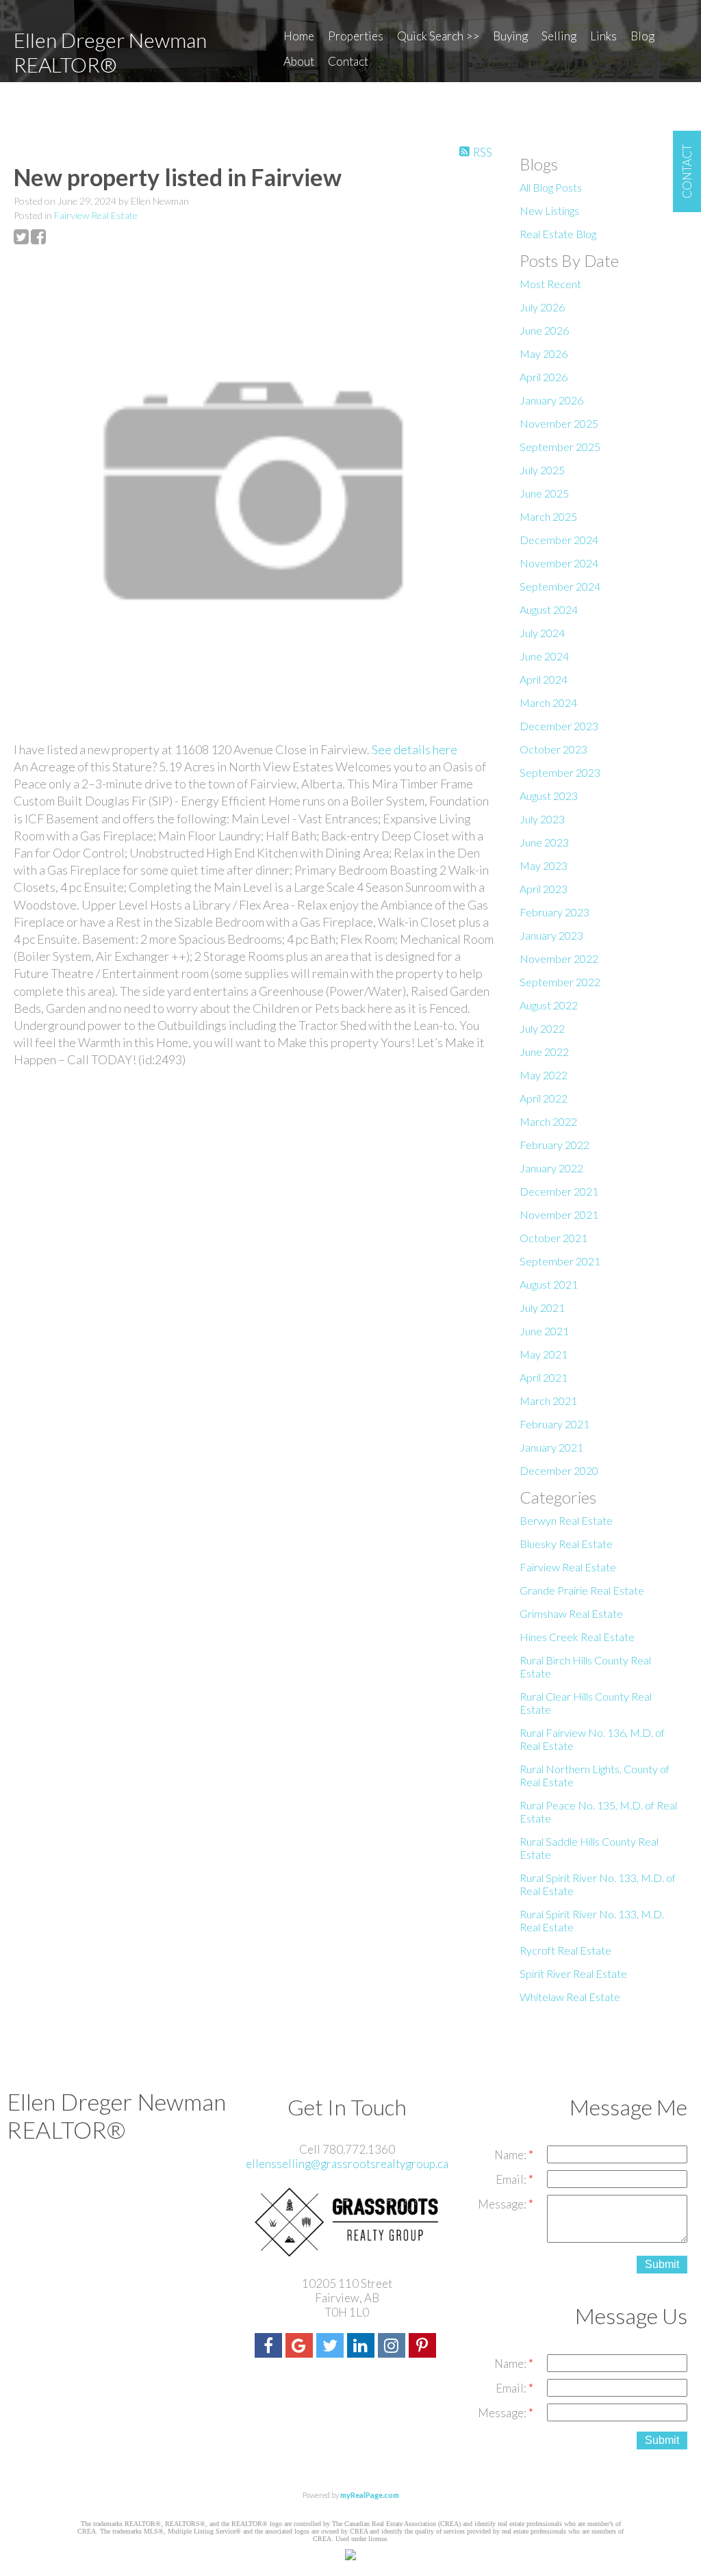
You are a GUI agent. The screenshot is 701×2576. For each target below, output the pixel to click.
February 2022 (555, 1145)
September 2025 (560, 447)
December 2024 (559, 540)
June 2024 (544, 656)
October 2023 (553, 749)
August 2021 (549, 1284)
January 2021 (551, 1447)
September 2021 (560, 1261)
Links (603, 36)
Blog (642, 36)
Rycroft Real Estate (565, 1950)
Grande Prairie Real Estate (582, 1590)
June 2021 (544, 1331)
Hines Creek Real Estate (577, 1637)
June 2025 (544, 493)
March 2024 (548, 703)
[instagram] (393, 2347)
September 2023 (560, 772)
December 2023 (559, 726)
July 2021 (542, 1308)
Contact (348, 61)
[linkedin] (362, 2347)
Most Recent (550, 284)
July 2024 (542, 633)
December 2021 (559, 1191)
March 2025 (548, 516)
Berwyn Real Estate (566, 1520)
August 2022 (549, 1005)
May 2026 (544, 353)
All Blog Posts (551, 187)
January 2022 (551, 1168)
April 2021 (544, 1377)
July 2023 (542, 819)
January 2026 (551, 400)
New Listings (549, 210)
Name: (511, 2155)
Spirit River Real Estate (573, 1973)
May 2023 (544, 865)
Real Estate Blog (558, 234)
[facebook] (270, 2347)
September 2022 (560, 982)
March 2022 (548, 1121)
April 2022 (544, 1098)
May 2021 (544, 1354)
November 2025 (559, 423)
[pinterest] (424, 2347)
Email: (512, 2179)
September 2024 (560, 586)
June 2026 (544, 330)
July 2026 (542, 307)
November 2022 (559, 958)
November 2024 (559, 563)
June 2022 (544, 1052)
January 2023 (551, 935)
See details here (415, 749)
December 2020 (559, 1470)
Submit (662, 2264)
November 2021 (559, 1214)
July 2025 (542, 470)
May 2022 (544, 1075)
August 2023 (549, 796)
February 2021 (555, 1424)
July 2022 (542, 1028)
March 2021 (548, 1401)
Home (299, 36)
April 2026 (544, 377)
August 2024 (549, 609)
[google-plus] (301, 2347)
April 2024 (544, 679)
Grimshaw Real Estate (571, 1613)
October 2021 (553, 1238)
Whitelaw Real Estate (570, 1997)
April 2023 (544, 889)
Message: (503, 2204)
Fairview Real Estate (96, 215)
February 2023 (555, 912)
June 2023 (544, 842)
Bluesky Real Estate (566, 1544)
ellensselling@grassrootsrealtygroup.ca (347, 2164)
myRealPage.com (370, 2495)
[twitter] (332, 2347)
